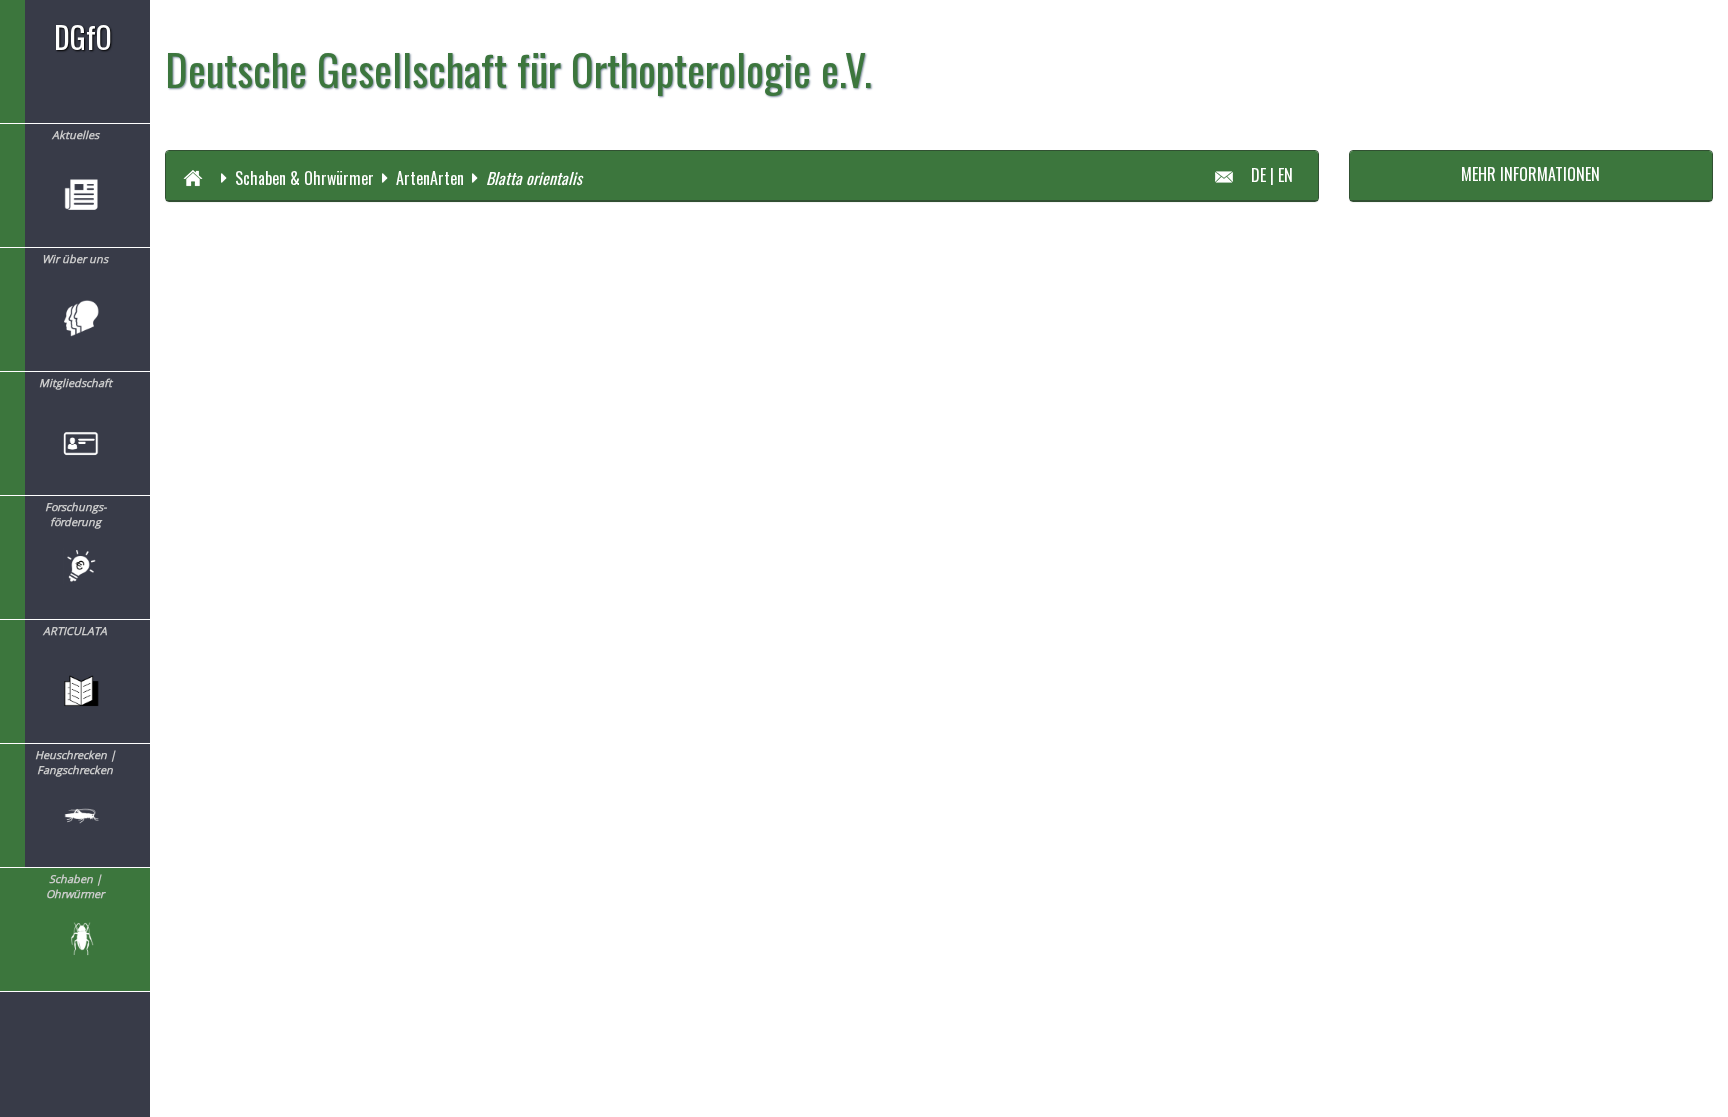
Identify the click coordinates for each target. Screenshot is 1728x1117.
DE (1258, 174)
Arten (413, 177)
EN (1285, 174)
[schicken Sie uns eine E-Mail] (1232, 174)
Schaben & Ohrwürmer (304, 177)
